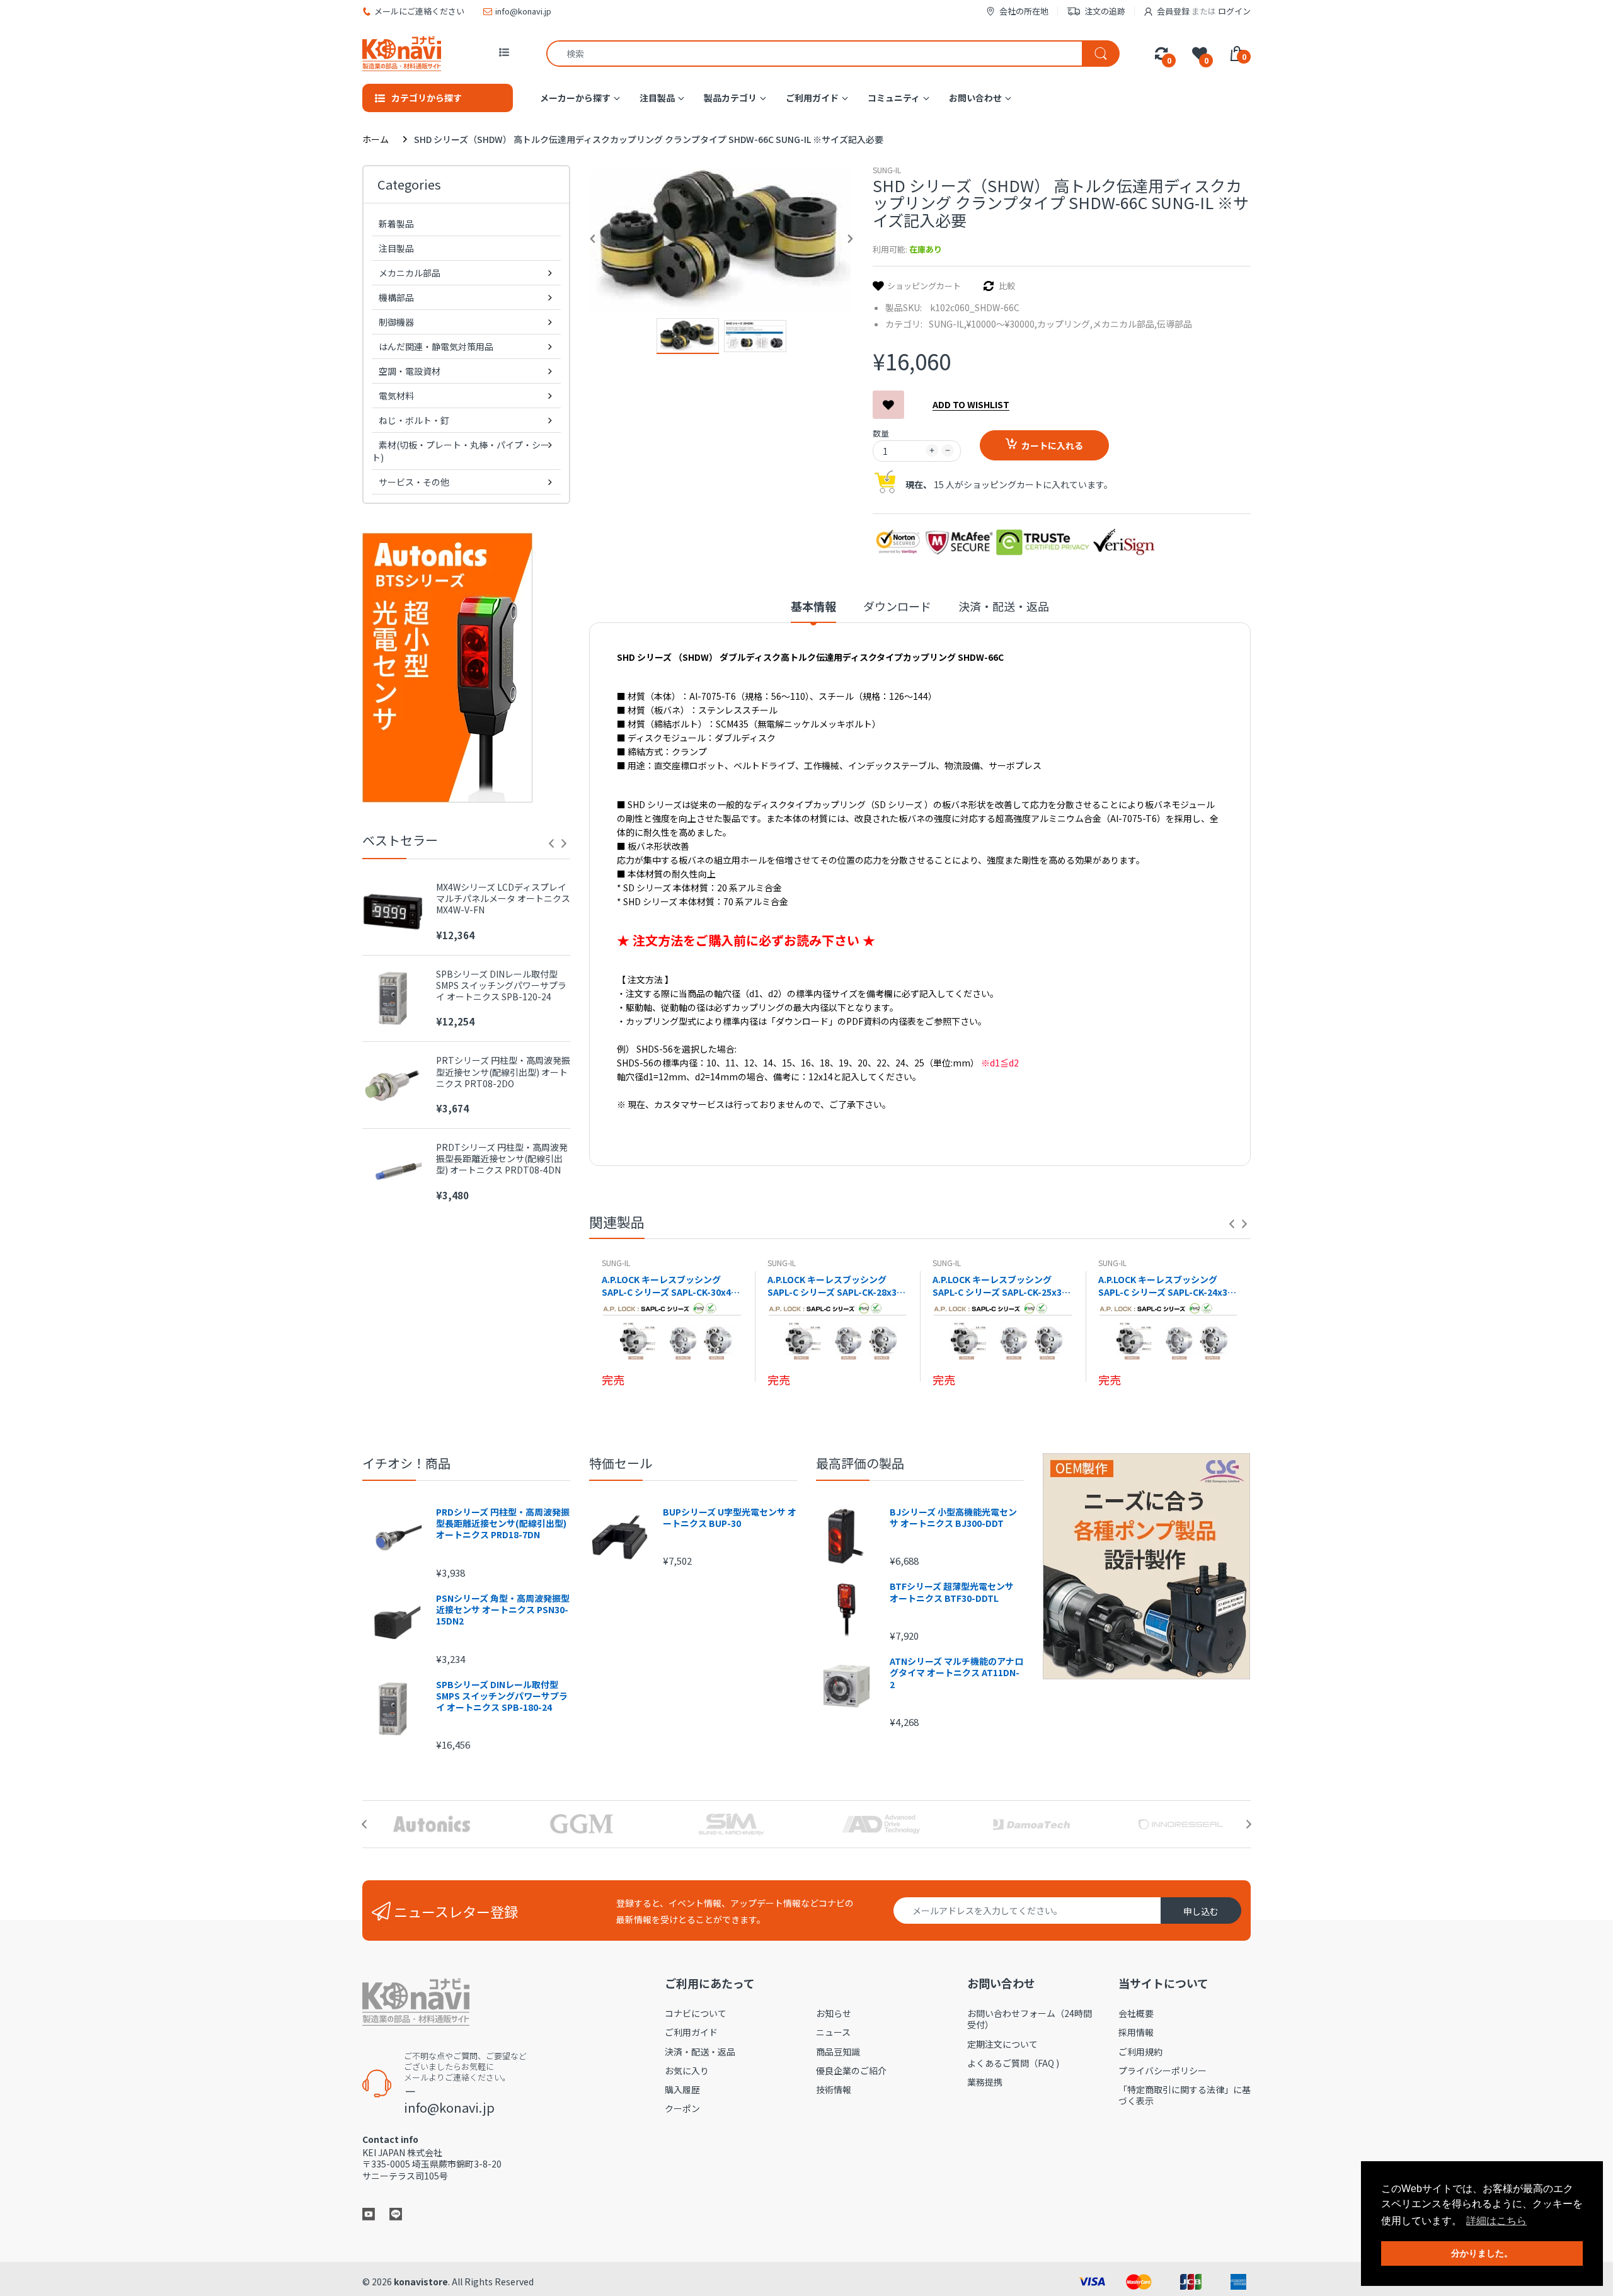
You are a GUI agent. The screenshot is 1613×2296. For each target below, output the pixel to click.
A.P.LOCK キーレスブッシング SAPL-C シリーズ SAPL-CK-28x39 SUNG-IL (835, 1286)
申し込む (1201, 1911)
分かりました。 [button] (1482, 2253)
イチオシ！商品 (406, 1463)
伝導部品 (1174, 324)
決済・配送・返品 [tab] (1004, 606)
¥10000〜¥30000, (1002, 324)
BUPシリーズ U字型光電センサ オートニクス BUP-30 (730, 1517)
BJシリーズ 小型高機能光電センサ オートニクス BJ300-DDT (953, 1517)
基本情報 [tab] (813, 606)
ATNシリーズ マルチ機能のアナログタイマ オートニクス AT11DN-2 (956, 1673)
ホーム (376, 139)
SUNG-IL (887, 170)
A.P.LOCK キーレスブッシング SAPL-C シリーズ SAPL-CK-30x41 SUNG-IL (669, 1286)
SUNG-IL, (948, 324)
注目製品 (396, 248)
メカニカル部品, (1125, 324)
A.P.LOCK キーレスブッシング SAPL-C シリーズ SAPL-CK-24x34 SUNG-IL (1165, 1286)
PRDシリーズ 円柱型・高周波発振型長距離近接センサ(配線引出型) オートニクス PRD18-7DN (503, 1523)
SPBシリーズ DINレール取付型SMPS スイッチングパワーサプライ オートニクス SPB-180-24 (502, 1696)
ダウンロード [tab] (897, 606)
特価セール (621, 1463)
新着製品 (396, 224)
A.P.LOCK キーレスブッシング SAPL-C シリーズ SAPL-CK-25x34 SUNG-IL (1000, 1286)
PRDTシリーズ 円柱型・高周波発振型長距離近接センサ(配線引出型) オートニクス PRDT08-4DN (502, 1159)
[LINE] (396, 2213)
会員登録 (1173, 11)
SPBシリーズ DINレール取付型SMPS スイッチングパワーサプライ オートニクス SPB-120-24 (501, 985)
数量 (881, 433)
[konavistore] (402, 53)
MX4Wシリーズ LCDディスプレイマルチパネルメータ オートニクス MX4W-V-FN (503, 899)
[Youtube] (369, 2213)
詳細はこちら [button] (1496, 2221)
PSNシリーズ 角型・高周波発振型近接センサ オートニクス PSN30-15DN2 (503, 1610)
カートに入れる (1052, 445)
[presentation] (551, 843)
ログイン (1234, 11)
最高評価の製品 (860, 1463)
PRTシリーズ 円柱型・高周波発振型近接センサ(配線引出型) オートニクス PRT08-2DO (503, 1072)
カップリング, (1065, 324)
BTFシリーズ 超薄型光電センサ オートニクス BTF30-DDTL (952, 1592)
